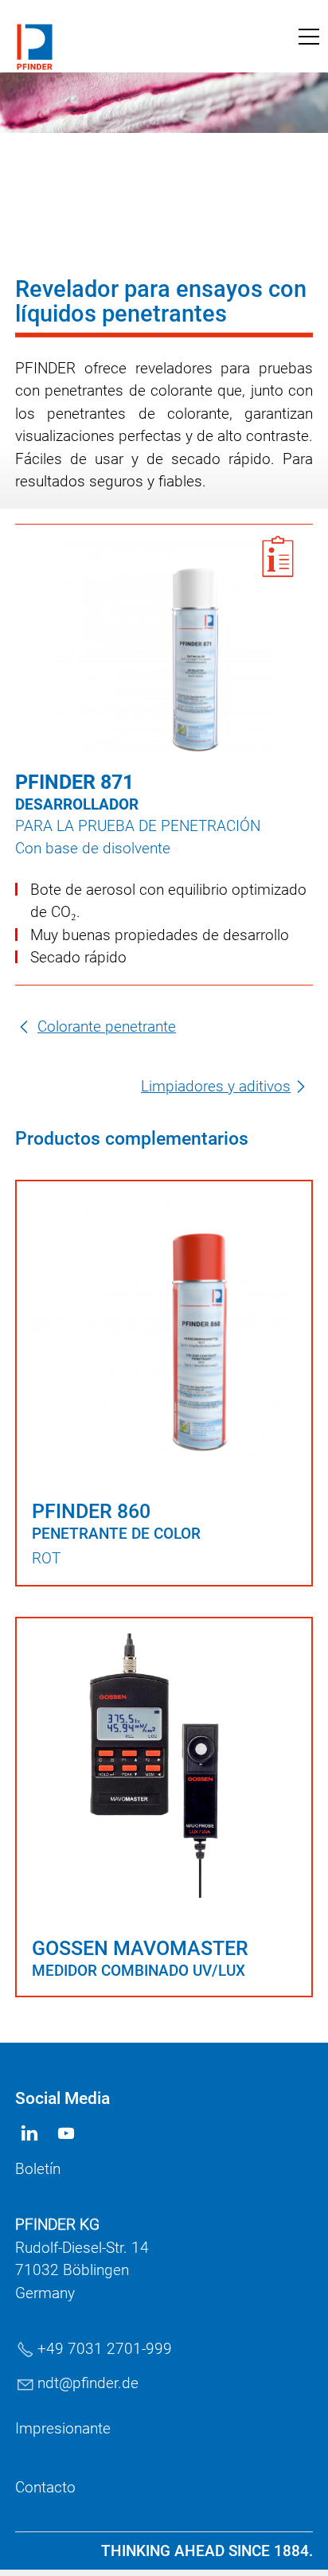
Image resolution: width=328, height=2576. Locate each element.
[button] (309, 37)
